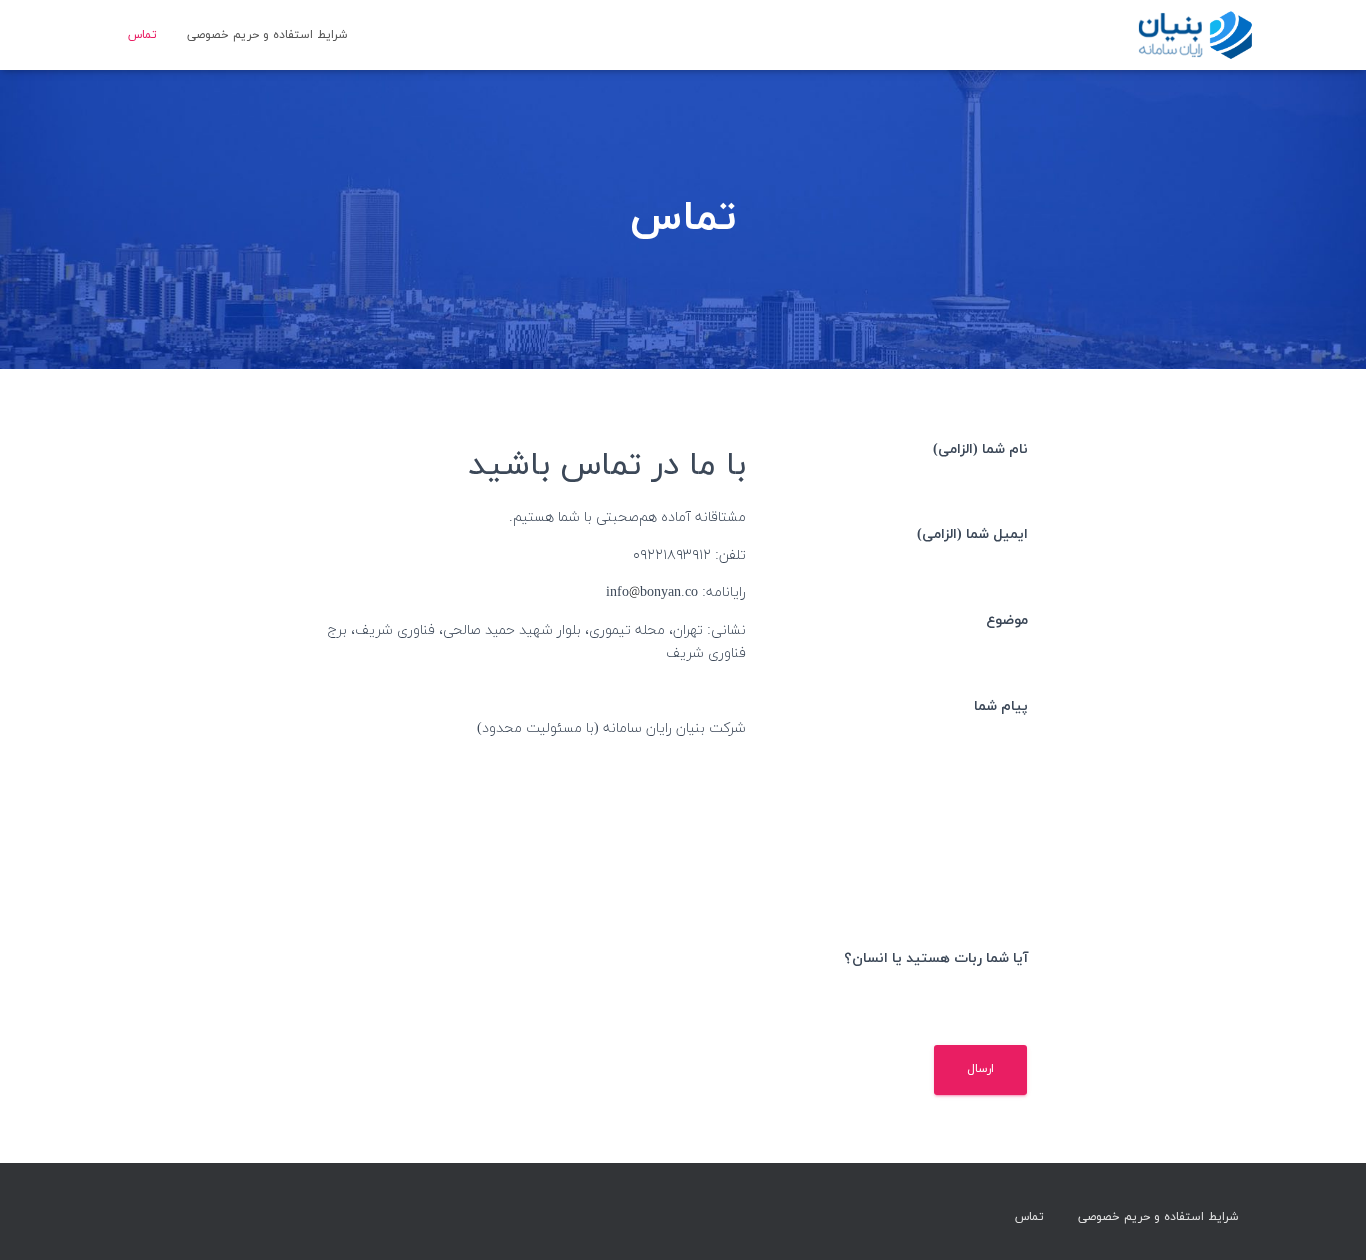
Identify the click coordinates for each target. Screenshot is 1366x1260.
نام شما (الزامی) (980, 449)
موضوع (1007, 620)
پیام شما (1001, 706)
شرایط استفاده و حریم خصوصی (267, 35)
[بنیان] (1193, 35)
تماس (142, 35)
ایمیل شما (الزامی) (972, 534)
